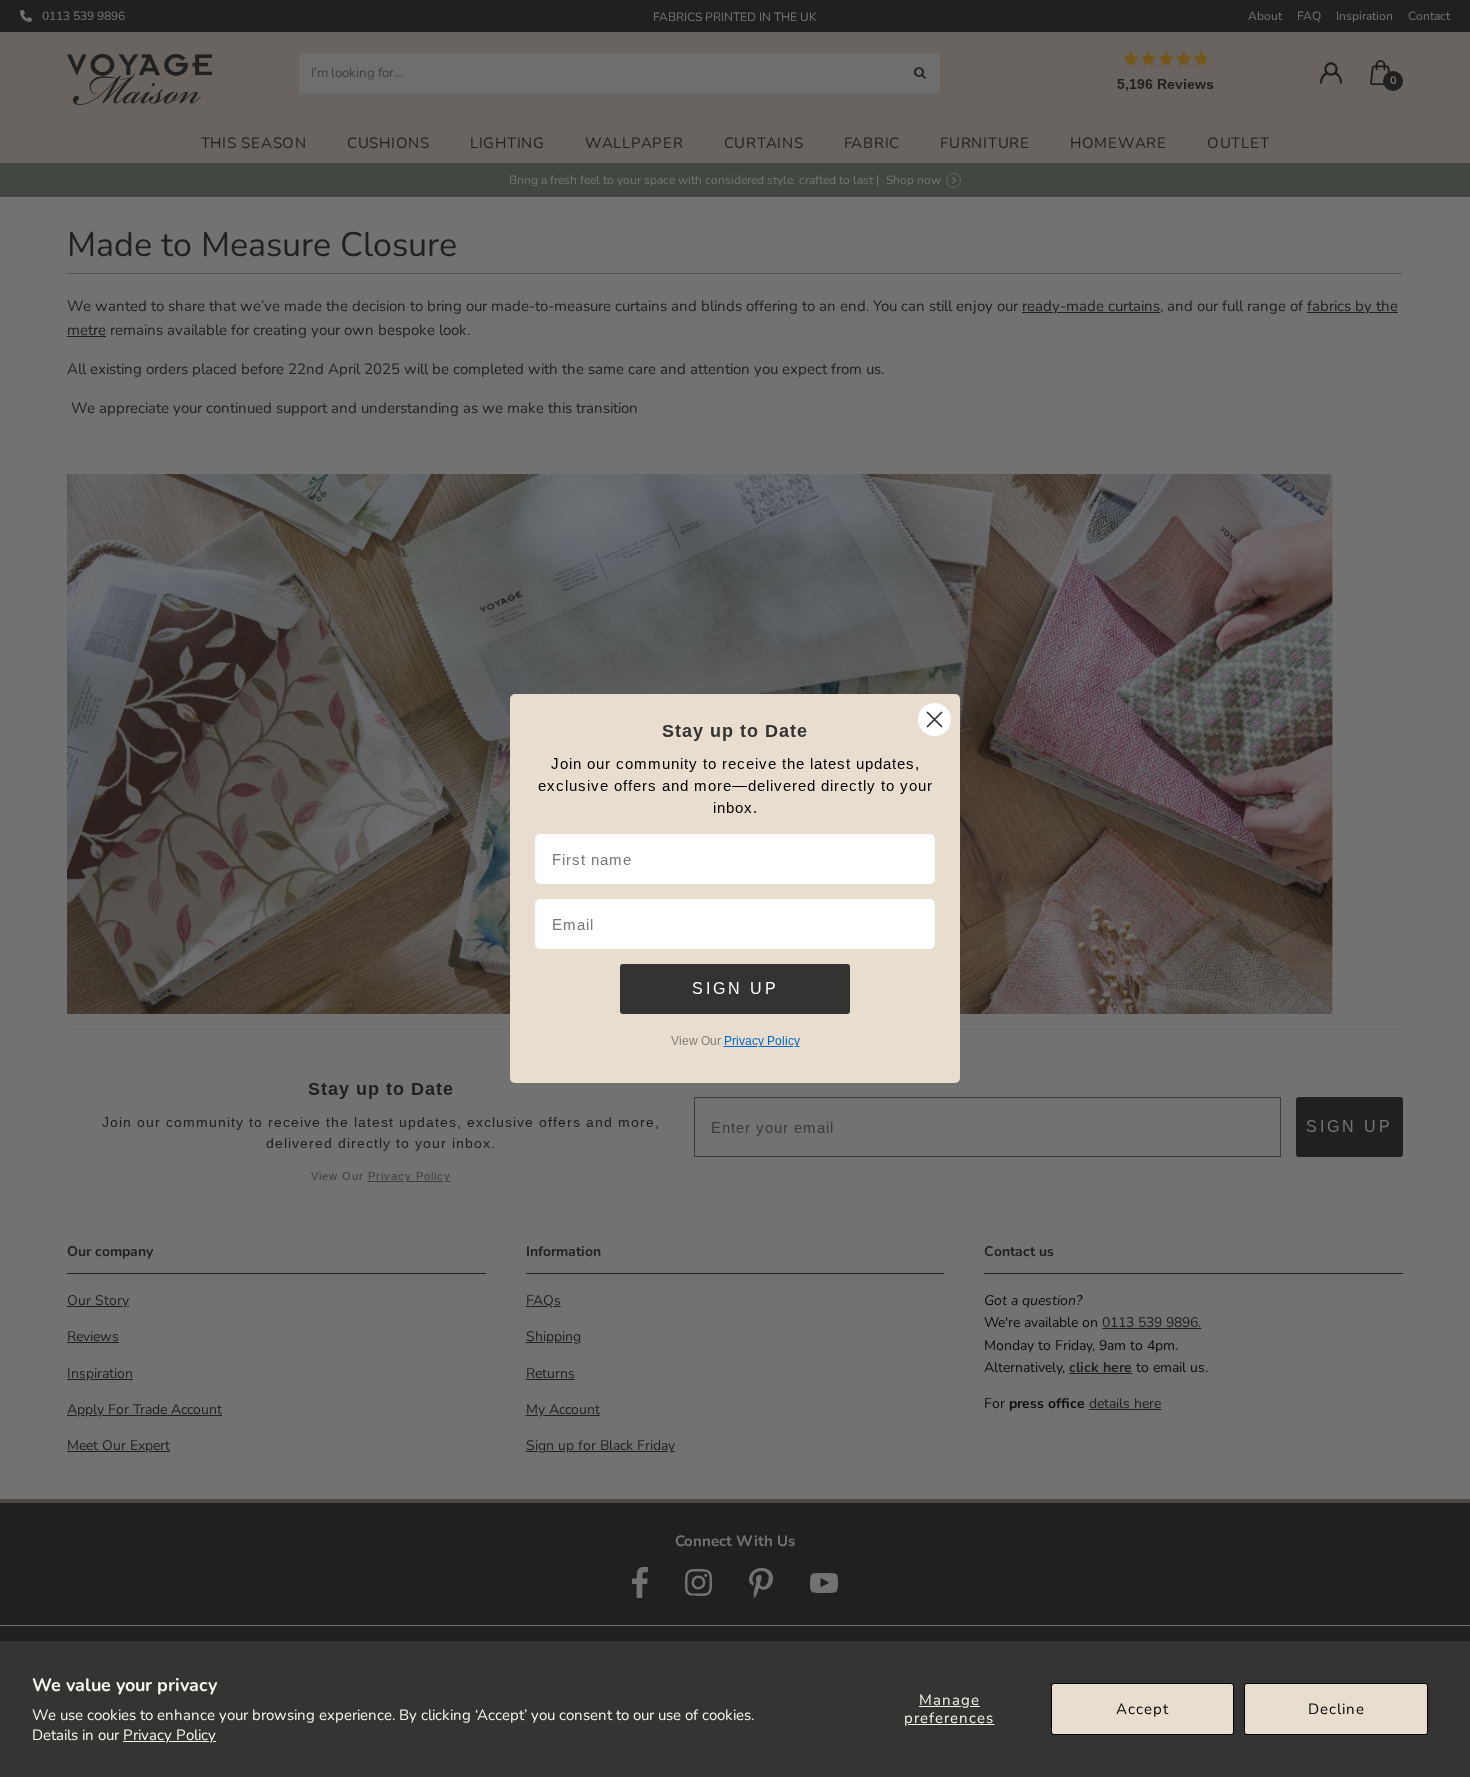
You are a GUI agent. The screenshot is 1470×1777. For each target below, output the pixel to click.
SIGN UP (735, 988)
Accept (1142, 1709)
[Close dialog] (934, 719)
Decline (1336, 1709)
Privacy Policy (169, 1735)
